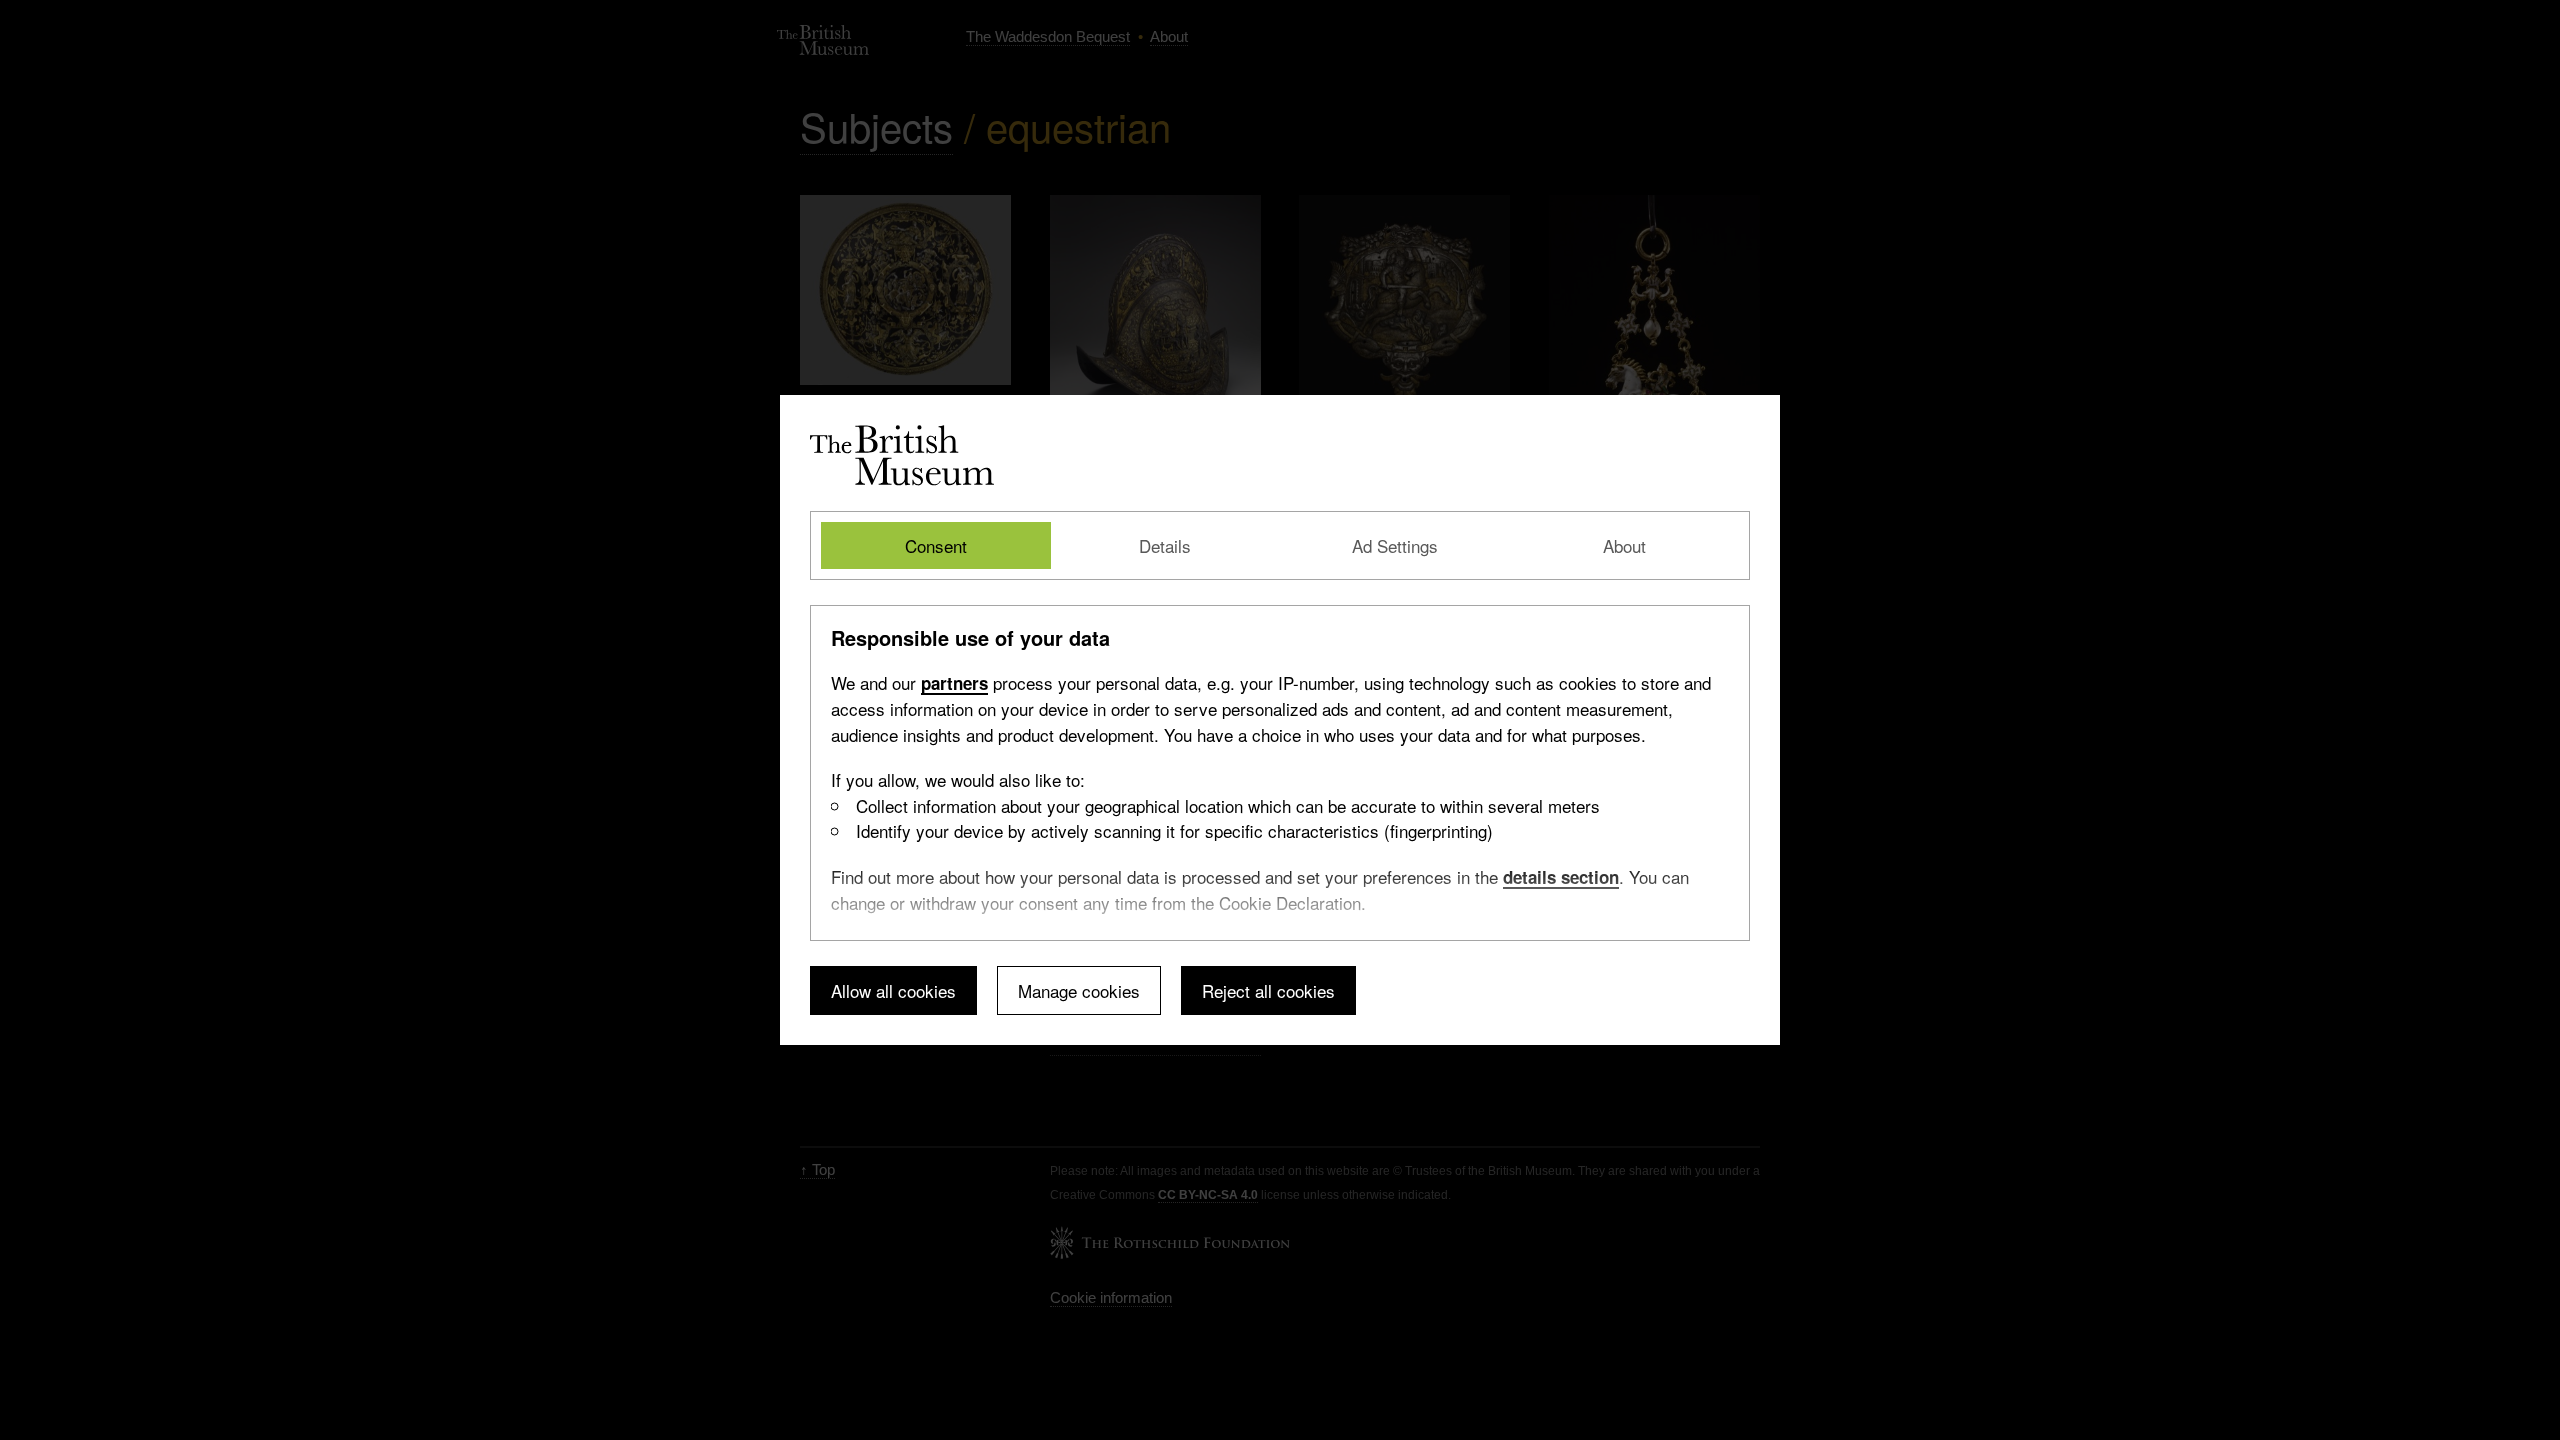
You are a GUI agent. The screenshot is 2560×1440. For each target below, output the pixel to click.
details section (1561, 877)
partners (954, 683)
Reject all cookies (1268, 990)
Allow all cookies (893, 990)
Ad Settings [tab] (1395, 545)
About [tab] (1624, 545)
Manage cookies (1079, 990)
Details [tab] (1165, 545)
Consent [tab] (936, 545)
